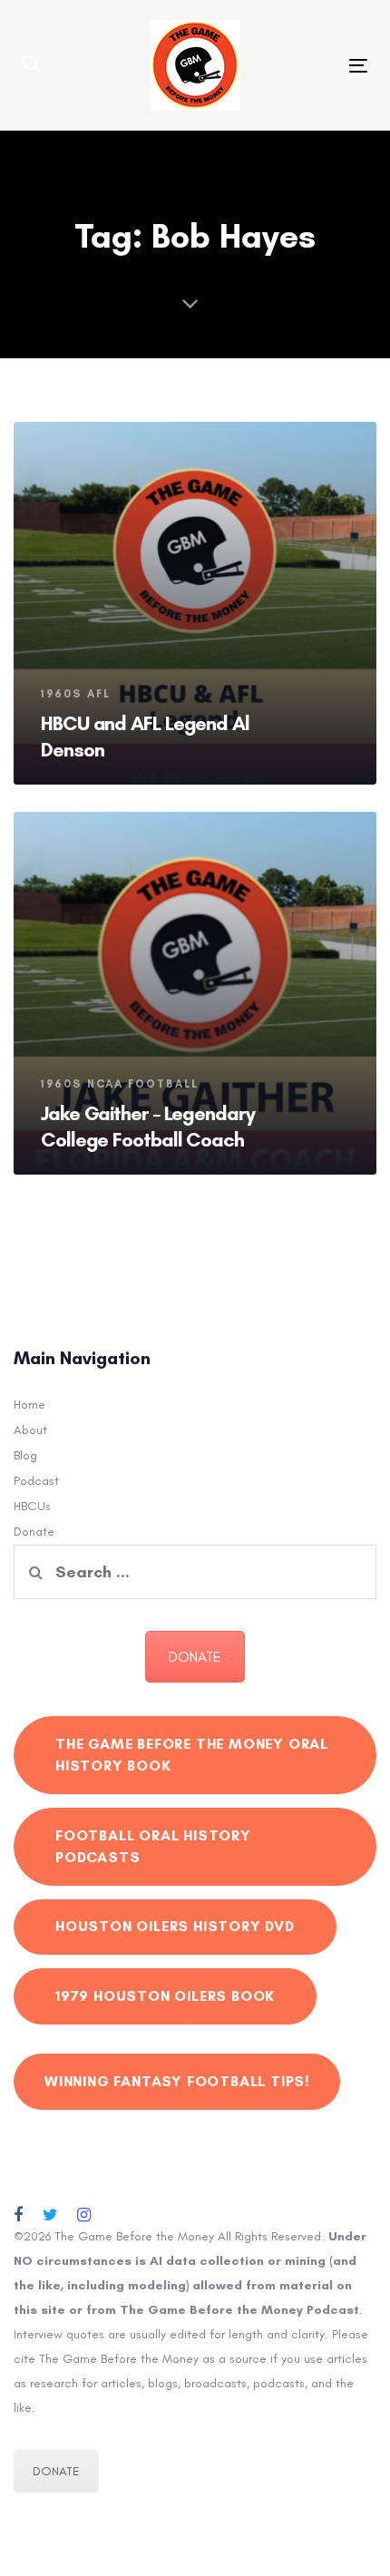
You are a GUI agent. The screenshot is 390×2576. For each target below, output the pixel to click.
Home (29, 1405)
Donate (34, 1532)
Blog (25, 1455)
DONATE (195, 1657)
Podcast (36, 1481)
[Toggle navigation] (310, 66)
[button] (32, 65)
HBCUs (32, 1506)
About (30, 1430)
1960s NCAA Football (120, 1084)
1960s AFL (76, 694)
